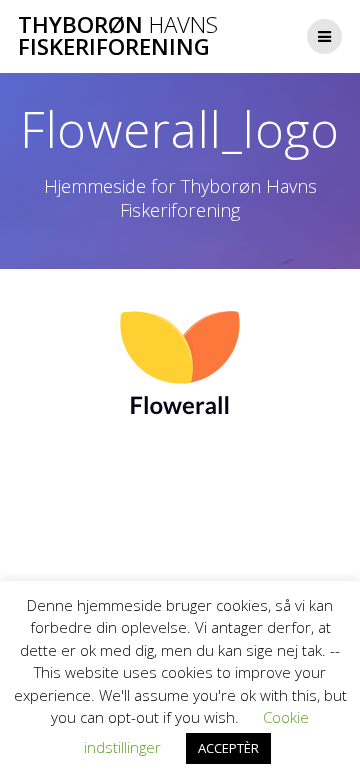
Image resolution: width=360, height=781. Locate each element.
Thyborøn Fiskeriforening (118, 36)
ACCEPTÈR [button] (228, 748)
